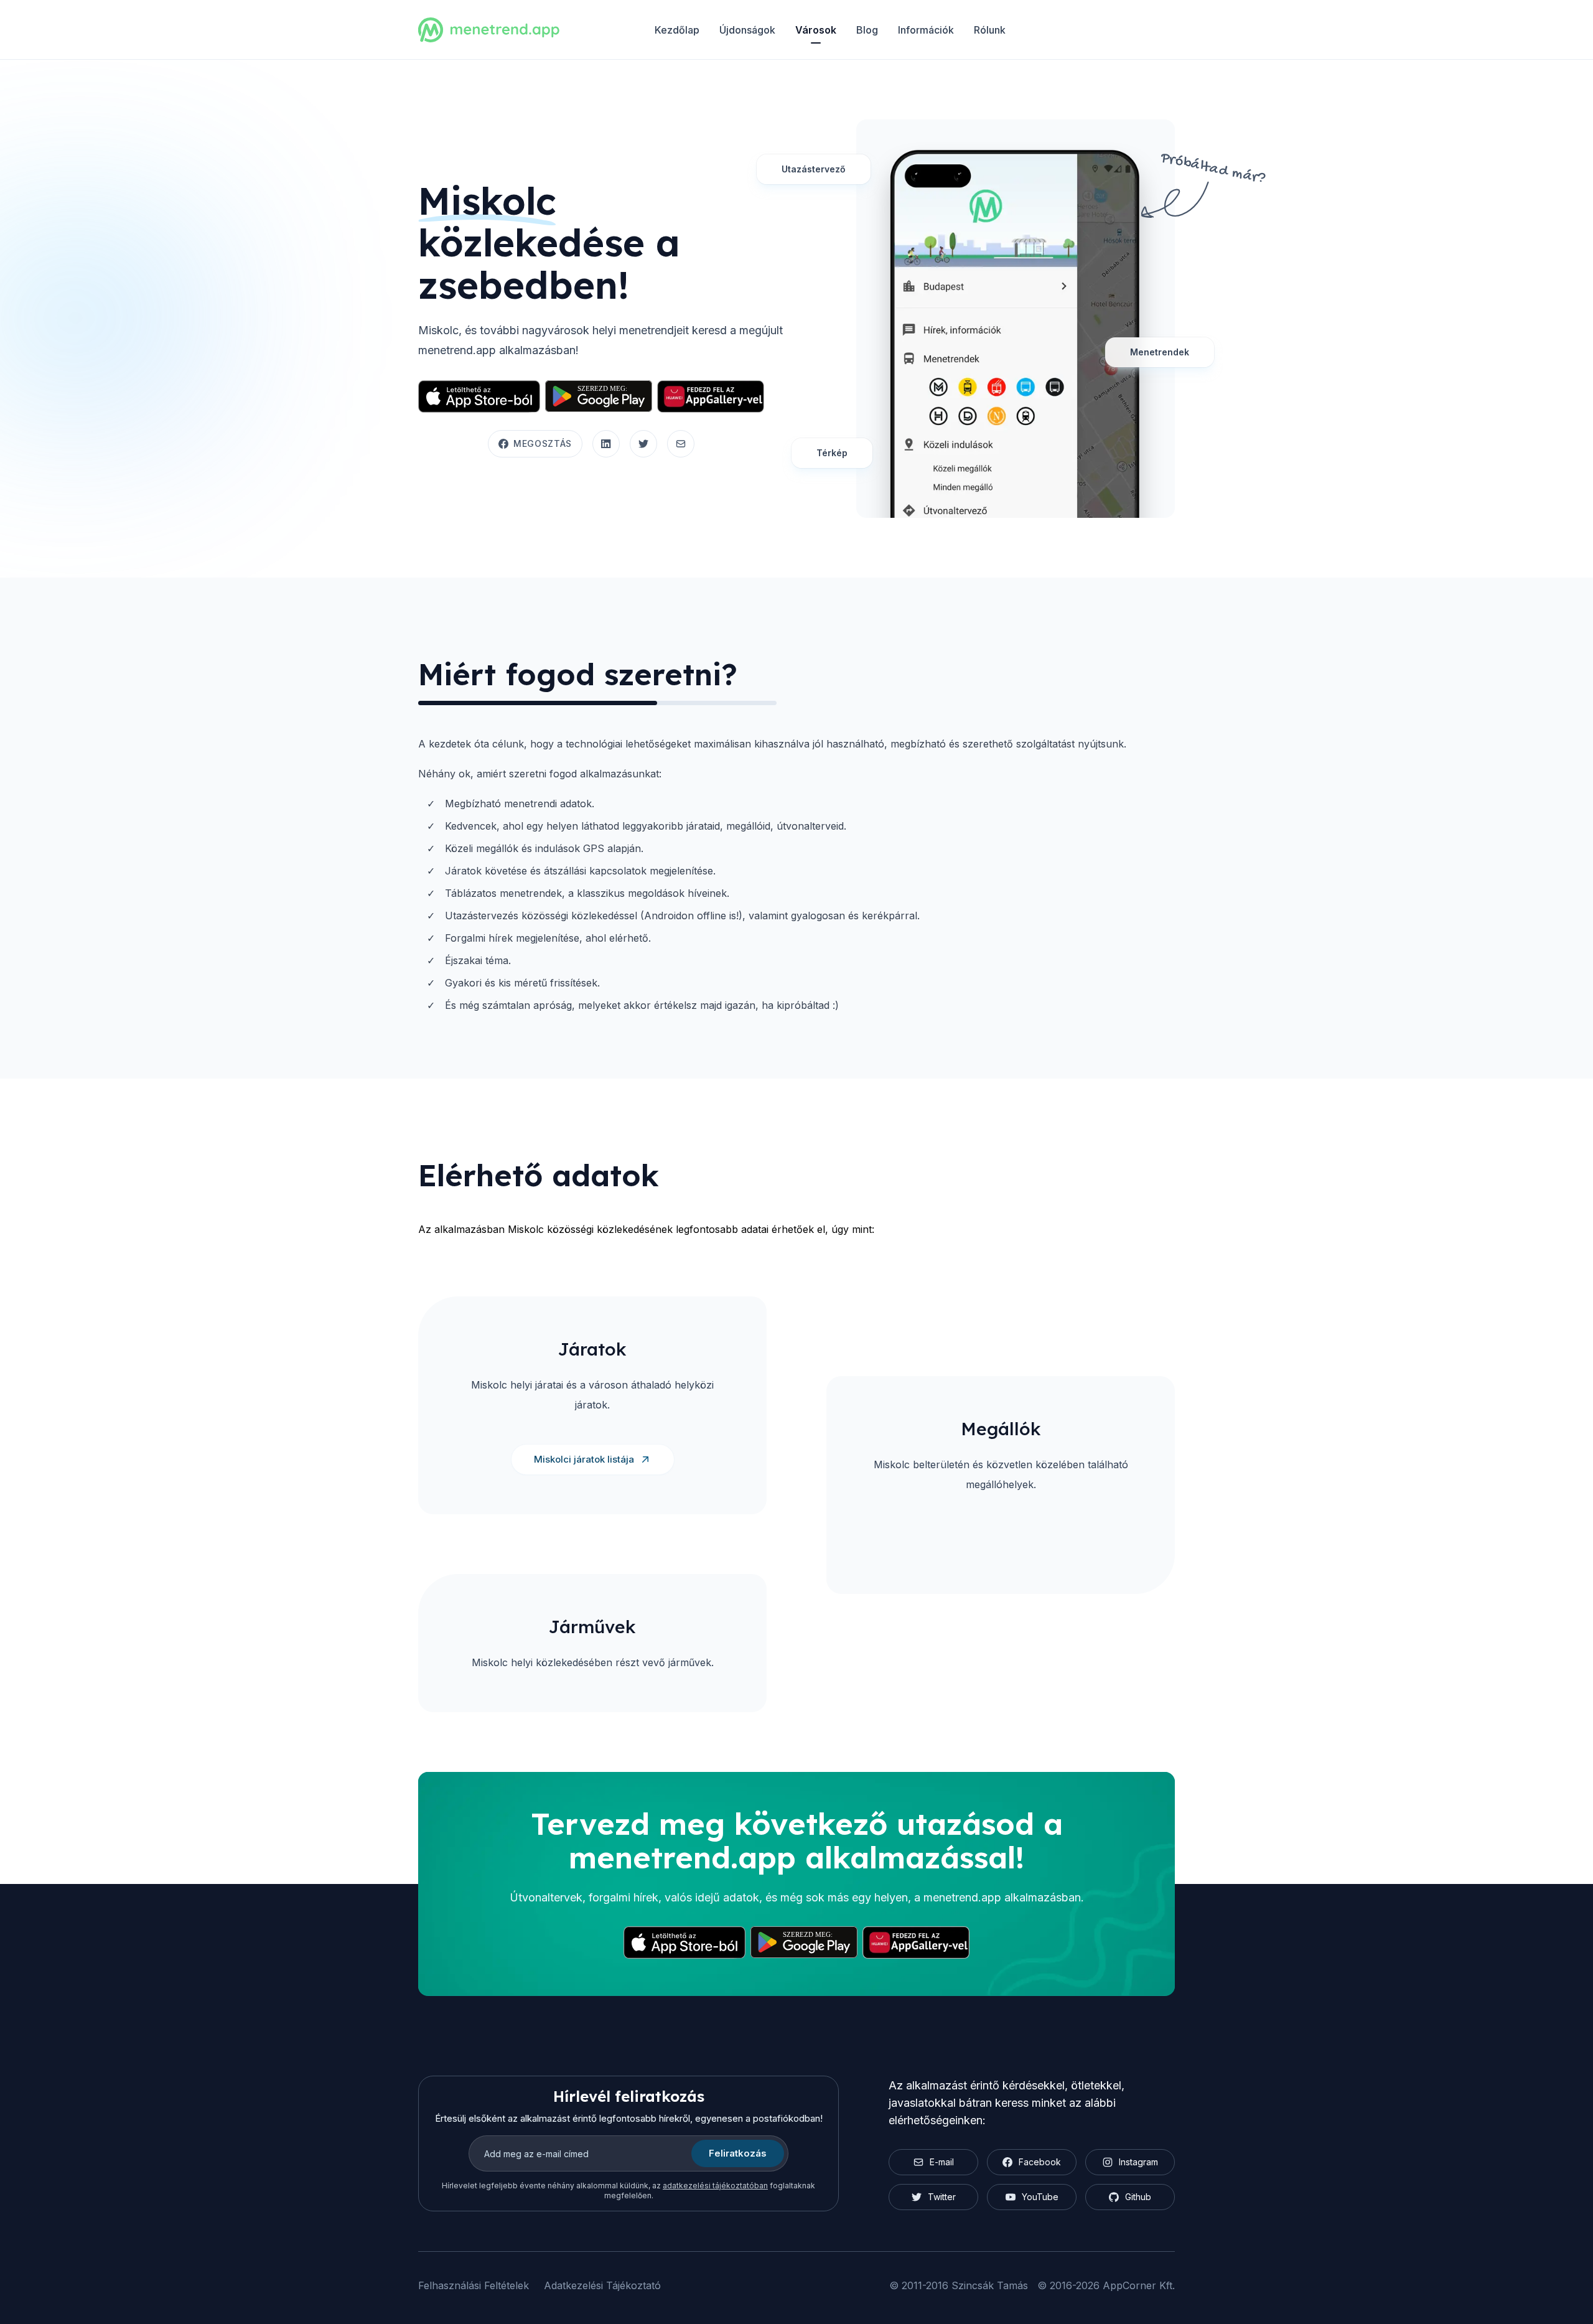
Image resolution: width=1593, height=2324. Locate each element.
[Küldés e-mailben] (681, 444)
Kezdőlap (677, 30)
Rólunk (990, 30)
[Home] (489, 30)
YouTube (1040, 2197)
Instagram (1138, 2162)
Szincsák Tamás (990, 2285)
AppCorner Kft (1138, 2285)
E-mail (942, 2162)
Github (1138, 2197)
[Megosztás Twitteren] (643, 444)
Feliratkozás (738, 2153)
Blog (867, 30)
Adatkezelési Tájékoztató (602, 2285)
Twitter (942, 2197)
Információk (926, 30)
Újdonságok (747, 30)
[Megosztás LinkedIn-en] (606, 444)
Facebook (1040, 2162)
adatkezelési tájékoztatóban (715, 2186)
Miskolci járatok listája (584, 1459)
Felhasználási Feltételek (474, 2285)
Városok (816, 30)
